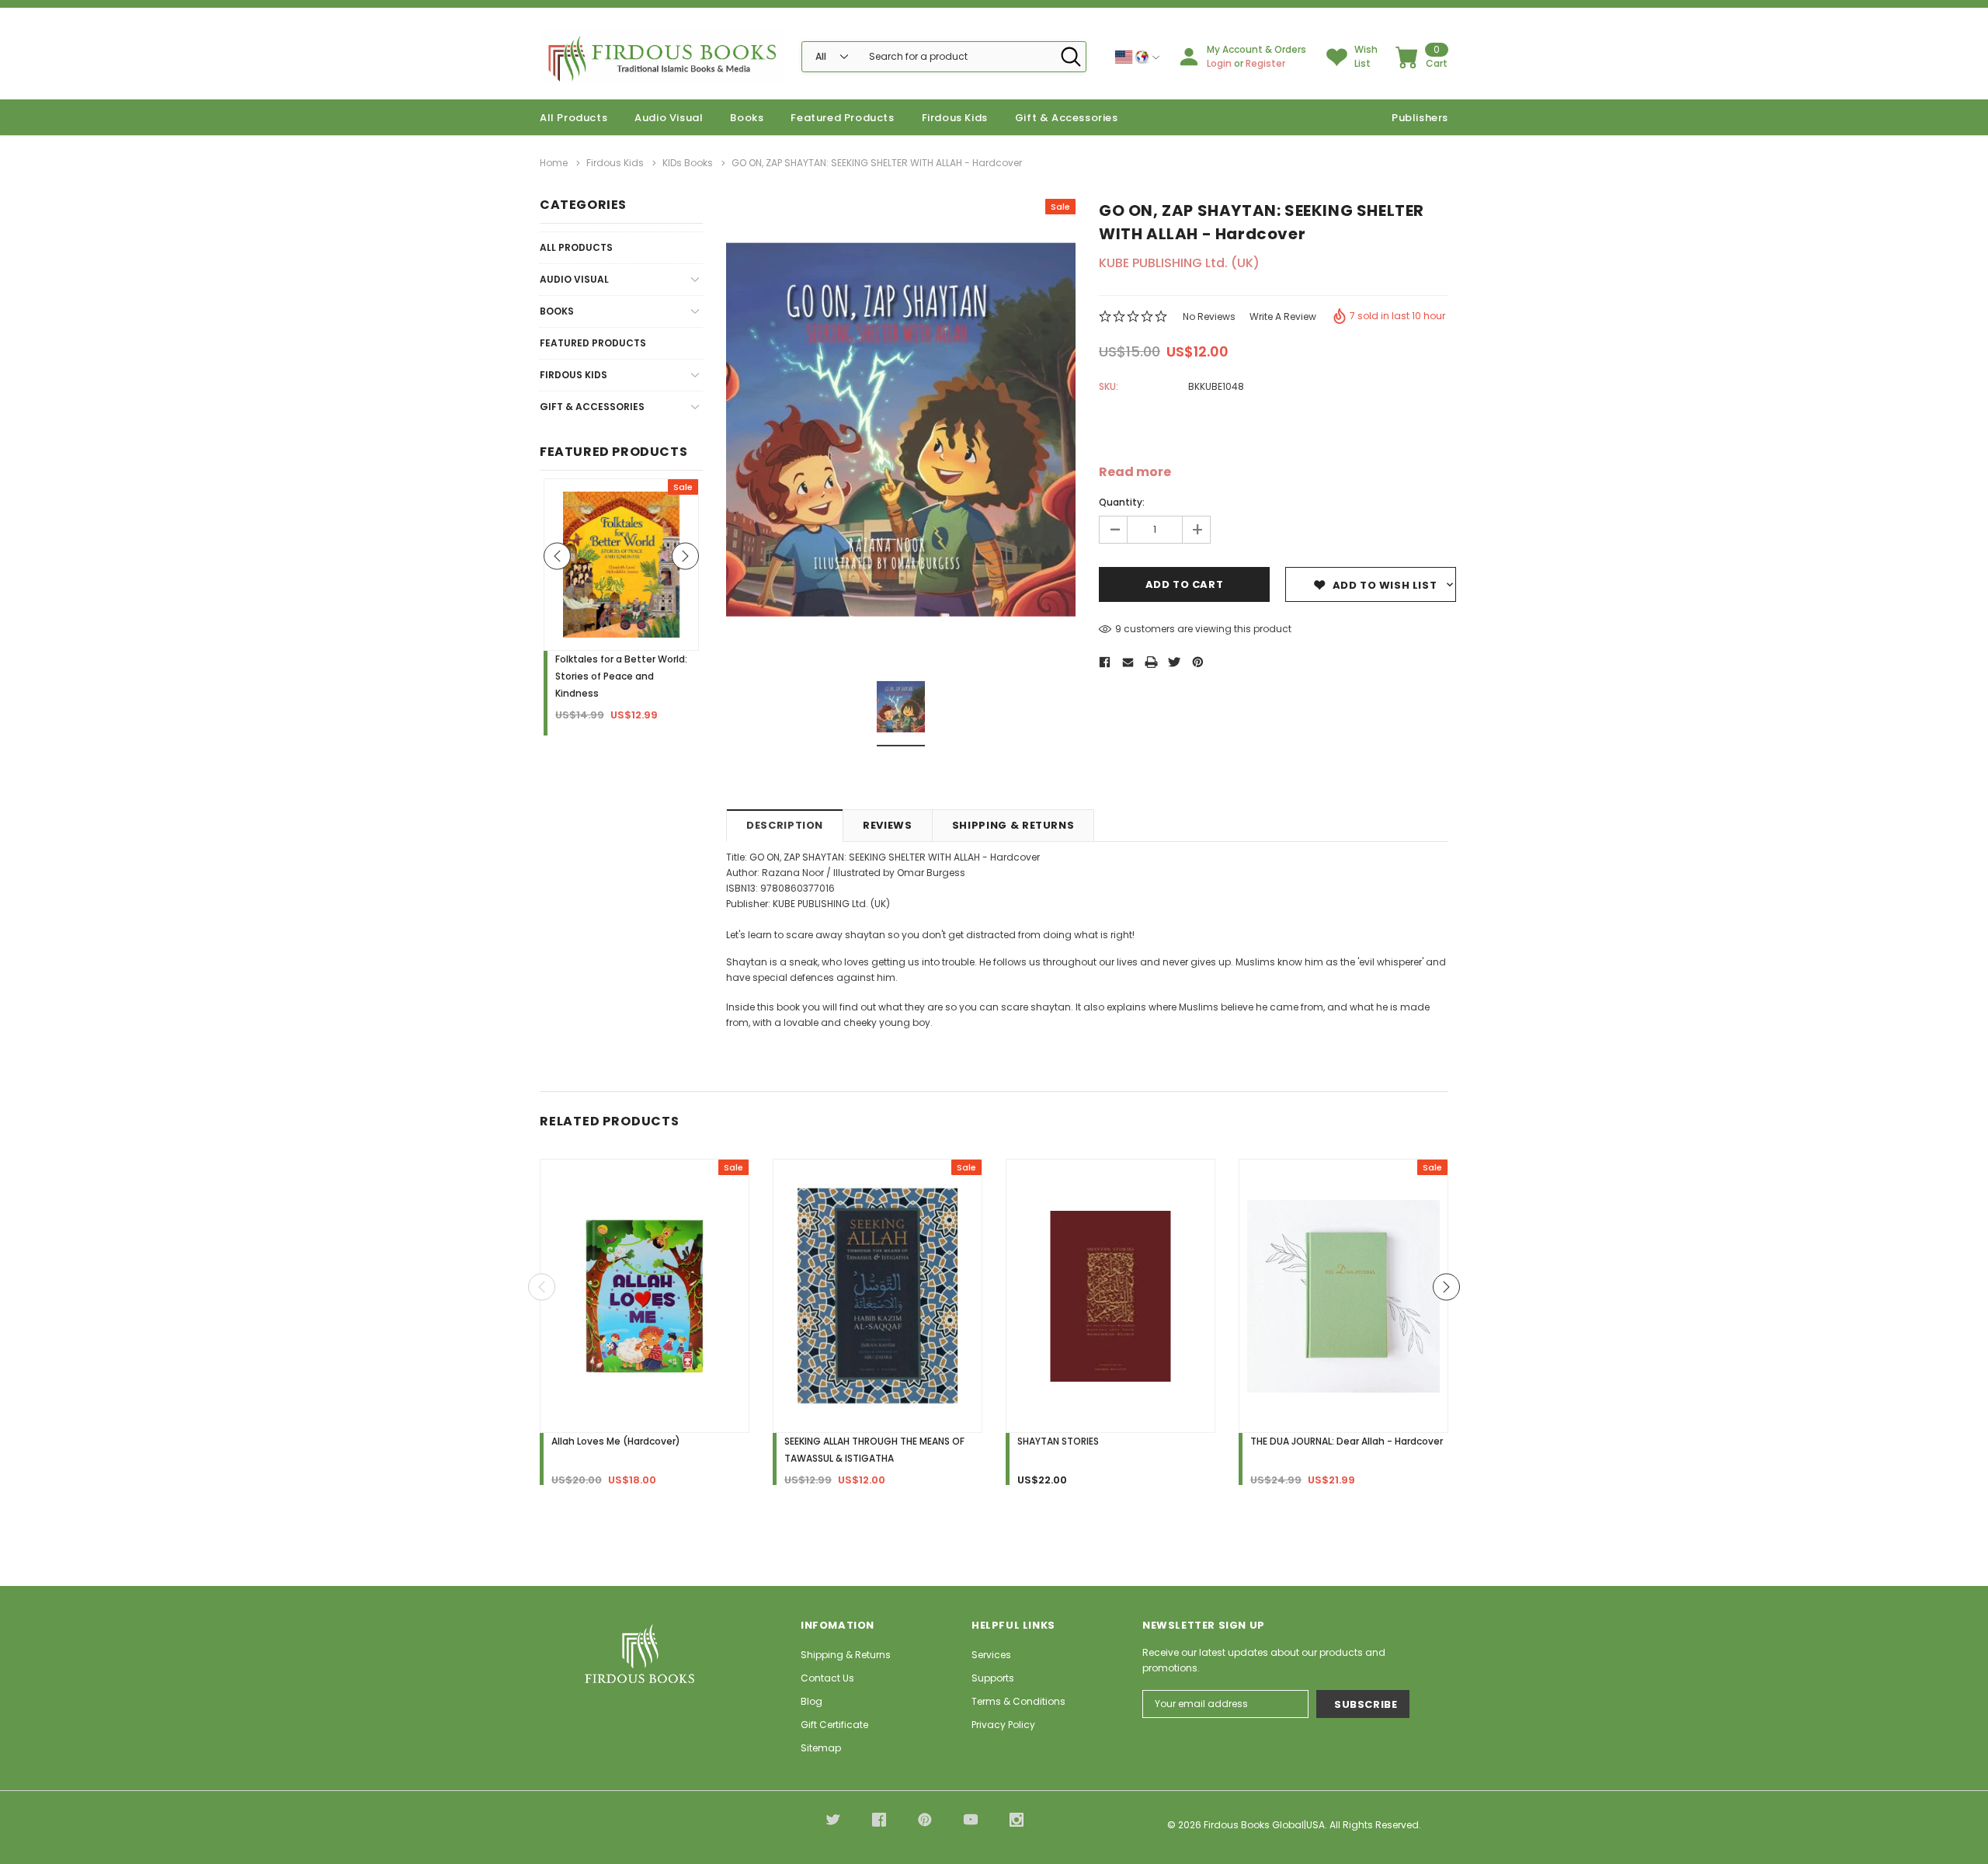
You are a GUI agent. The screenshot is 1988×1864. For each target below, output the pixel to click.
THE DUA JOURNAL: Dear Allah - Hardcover (1347, 1441)
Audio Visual (669, 118)
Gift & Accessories (1067, 118)
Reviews (888, 825)
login (1219, 63)
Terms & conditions (1018, 1701)
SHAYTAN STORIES (1058, 1441)
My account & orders (1256, 49)
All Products (576, 247)
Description (785, 825)
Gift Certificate (834, 1725)
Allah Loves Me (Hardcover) (616, 1441)
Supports (993, 1678)
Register (1265, 63)
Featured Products (593, 343)
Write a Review (1283, 316)
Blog (812, 1701)
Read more (1135, 472)
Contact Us (827, 1678)
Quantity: (1122, 502)
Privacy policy (1003, 1725)
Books (747, 118)
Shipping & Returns (1013, 825)
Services (991, 1655)
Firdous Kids (955, 118)
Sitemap (821, 1748)
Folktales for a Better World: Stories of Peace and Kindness (621, 676)
